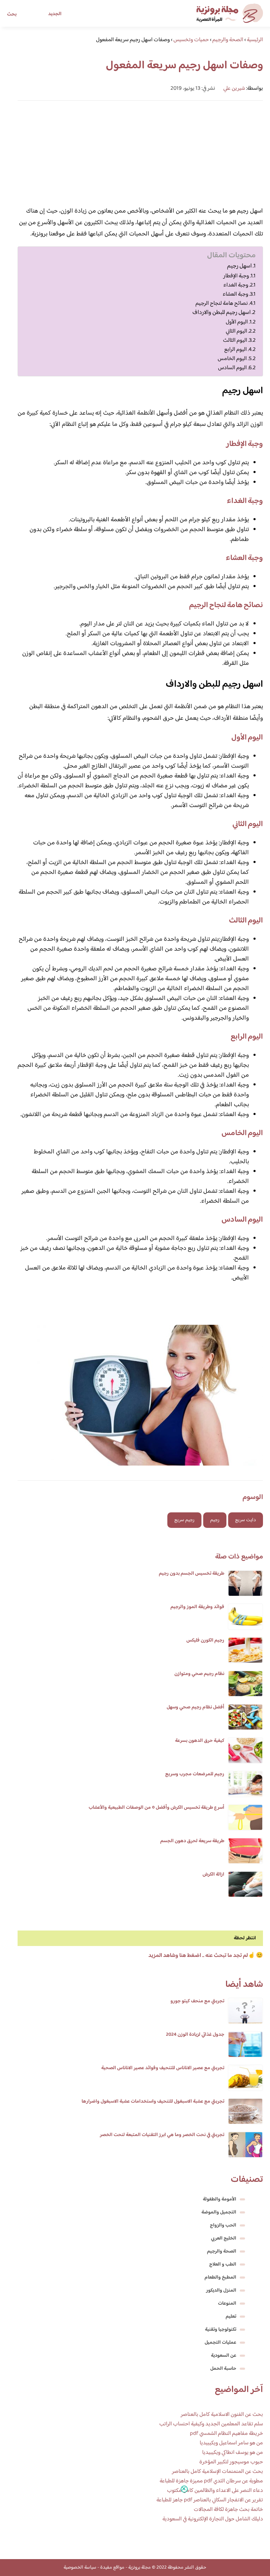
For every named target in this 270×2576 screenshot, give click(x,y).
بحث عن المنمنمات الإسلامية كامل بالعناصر (217, 2472)
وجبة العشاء (235, 294)
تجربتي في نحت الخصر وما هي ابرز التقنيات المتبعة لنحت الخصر (162, 2135)
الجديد (55, 14)
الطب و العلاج (223, 2265)
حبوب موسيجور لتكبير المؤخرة (231, 2462)
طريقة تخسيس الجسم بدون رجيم (192, 1574)
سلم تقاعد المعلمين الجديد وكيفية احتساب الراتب (211, 2424)
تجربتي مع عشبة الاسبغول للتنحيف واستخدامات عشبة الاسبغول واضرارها (153, 2102)
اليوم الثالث (235, 340)
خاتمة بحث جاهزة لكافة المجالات (228, 2510)
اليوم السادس (232, 368)
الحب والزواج (223, 2225)
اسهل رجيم (239, 266)
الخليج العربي (224, 2238)
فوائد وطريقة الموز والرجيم (197, 1607)
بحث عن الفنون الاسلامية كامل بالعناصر (222, 2415)
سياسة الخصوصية (80, 2568)
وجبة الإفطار (236, 276)
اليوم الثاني (236, 331)
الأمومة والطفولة (220, 2199)
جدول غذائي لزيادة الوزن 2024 (195, 2035)
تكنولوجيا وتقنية (221, 2330)
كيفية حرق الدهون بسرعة (200, 1741)
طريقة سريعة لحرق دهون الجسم (192, 1841)
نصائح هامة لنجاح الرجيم (222, 303)
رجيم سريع (184, 1520)
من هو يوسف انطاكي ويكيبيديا (233, 2453)
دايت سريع (246, 1520)
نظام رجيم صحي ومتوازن (199, 1674)
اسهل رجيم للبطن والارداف (221, 313)
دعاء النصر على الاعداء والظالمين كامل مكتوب (215, 2491)
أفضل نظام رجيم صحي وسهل (195, 1707)
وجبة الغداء (236, 285)
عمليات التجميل (220, 2343)
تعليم (231, 2317)
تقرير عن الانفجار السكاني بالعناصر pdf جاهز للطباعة (210, 2500)
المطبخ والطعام (220, 2278)
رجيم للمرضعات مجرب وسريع (195, 1774)
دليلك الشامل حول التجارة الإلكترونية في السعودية (213, 2519)
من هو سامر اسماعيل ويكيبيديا (231, 2443)
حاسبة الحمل (223, 2369)
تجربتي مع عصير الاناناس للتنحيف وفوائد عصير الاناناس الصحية (163, 2068)
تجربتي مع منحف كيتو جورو (197, 2001)
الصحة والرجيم (222, 2251)
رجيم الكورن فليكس (205, 1640)
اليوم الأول (237, 322)
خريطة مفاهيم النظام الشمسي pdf (226, 2434)
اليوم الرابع (236, 349)
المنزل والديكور (221, 2291)
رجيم (215, 1520)
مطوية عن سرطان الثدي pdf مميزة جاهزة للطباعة (211, 2481)
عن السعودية (224, 2356)
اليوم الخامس (232, 359)
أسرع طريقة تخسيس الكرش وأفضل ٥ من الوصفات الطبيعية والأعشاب (156, 1808)
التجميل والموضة (219, 2212)
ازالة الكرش (213, 1875)
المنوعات (227, 2304)
